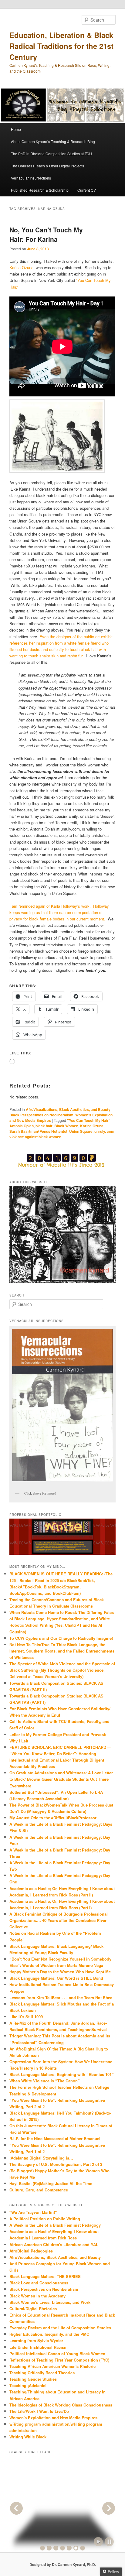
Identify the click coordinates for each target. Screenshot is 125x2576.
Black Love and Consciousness (39, 2283)
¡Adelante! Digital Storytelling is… (41, 2158)
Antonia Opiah (22, 1126)
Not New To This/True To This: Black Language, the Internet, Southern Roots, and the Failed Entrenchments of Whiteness (62, 1651)
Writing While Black (28, 2437)
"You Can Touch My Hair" (89, 1120)
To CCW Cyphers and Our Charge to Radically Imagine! (61, 1638)
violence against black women (35, 1137)
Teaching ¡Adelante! (28, 2385)
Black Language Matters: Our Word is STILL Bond (56, 1978)
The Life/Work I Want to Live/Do (39, 2411)
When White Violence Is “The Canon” (45, 2081)
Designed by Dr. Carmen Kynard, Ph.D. (63, 2564)
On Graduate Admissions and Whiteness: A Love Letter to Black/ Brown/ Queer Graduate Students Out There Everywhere (61, 1779)
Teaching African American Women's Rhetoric (52, 2366)
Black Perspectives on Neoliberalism (41, 1115)
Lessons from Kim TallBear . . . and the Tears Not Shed (61, 1997)
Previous (16, 2508)
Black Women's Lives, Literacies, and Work (50, 2302)
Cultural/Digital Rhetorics (33, 2309)
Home (16, 129)
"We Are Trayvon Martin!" (33, 2212)
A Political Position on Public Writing (45, 2219)
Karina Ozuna (21, 267)
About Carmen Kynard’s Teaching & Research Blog (53, 141)
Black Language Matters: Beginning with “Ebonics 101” (62, 2074)
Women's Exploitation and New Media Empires (53, 2418)
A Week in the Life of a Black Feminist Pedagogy (55, 2225)
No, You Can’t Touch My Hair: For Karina (46, 235)
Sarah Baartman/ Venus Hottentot (38, 1131)
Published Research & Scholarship (40, 190)
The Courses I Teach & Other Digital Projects (47, 166)
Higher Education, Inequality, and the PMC (49, 2334)
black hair (44, 1126)
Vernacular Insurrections (31, 178)
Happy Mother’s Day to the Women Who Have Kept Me (60, 1972)
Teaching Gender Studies (33, 2379)
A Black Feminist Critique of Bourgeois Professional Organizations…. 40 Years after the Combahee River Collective (59, 1920)
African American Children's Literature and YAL (54, 2244)
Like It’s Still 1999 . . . (30, 2017)
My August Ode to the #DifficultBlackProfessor (53, 1818)
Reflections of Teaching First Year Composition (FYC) (59, 2360)
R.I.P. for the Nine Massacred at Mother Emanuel (55, 2138)
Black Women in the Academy (37, 2296)
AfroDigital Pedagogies (31, 2251)
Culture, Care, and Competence (39, 2190)
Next (109, 2508)
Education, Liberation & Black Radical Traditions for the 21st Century (61, 46)
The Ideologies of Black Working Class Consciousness (61, 2405)
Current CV (87, 190)
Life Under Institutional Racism (39, 2347)
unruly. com (104, 1131)
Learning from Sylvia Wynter (36, 2340)
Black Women (66, 1126)
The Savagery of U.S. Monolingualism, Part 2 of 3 (56, 2164)
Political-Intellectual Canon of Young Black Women (57, 2353)
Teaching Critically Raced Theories (42, 2373)
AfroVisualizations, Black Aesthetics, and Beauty (68, 1109)
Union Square (81, 1131)
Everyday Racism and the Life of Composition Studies (60, 2328)
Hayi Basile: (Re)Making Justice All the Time (51, 2183)
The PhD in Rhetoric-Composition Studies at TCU (51, 154)
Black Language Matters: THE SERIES (45, 2276)
